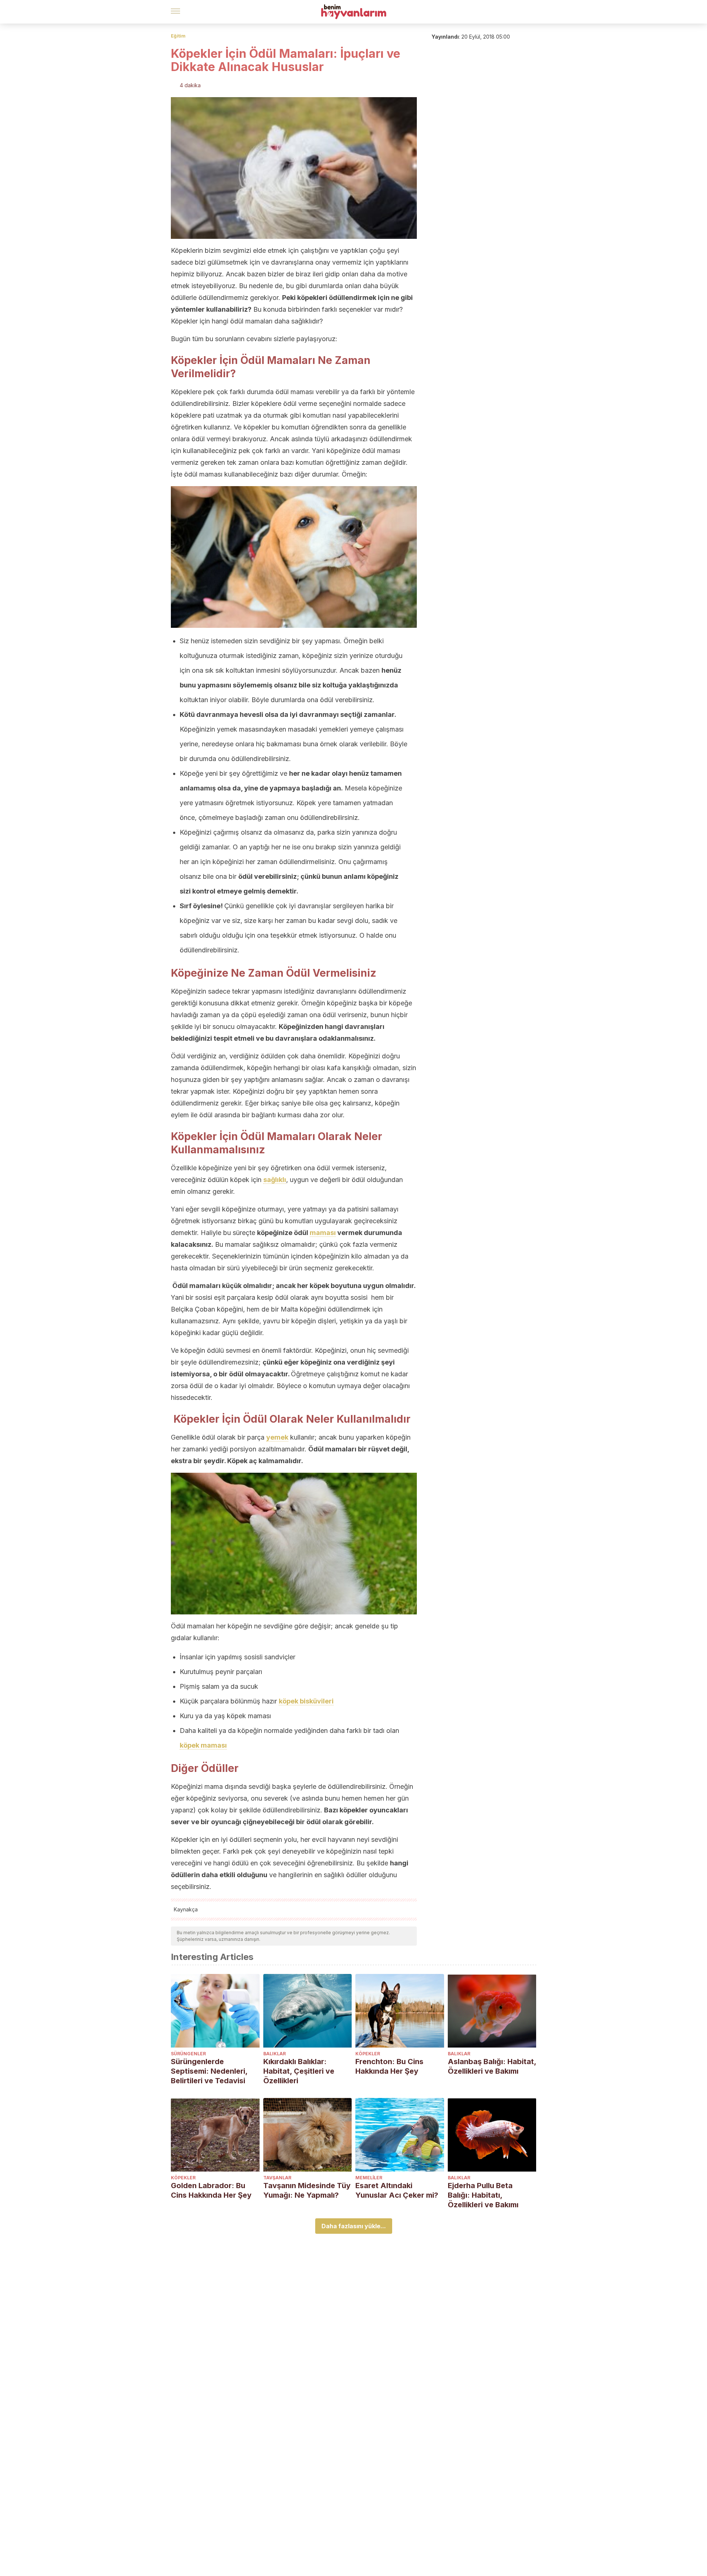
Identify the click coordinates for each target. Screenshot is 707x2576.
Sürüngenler (188, 2054)
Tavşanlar (277, 2178)
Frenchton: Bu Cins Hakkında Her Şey (389, 2066)
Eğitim (178, 36)
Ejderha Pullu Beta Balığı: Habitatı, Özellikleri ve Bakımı (483, 2195)
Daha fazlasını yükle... (354, 2226)
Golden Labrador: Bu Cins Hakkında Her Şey (211, 2190)
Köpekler (368, 2054)
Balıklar (275, 2054)
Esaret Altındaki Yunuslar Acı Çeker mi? (397, 2190)
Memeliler (369, 2178)
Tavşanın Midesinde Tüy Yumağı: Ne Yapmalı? (307, 2190)
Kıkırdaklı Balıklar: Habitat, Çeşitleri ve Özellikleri (299, 2071)
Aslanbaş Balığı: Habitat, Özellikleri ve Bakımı (492, 2066)
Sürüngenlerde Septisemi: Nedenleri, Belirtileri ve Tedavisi (209, 2071)
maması (323, 1233)
